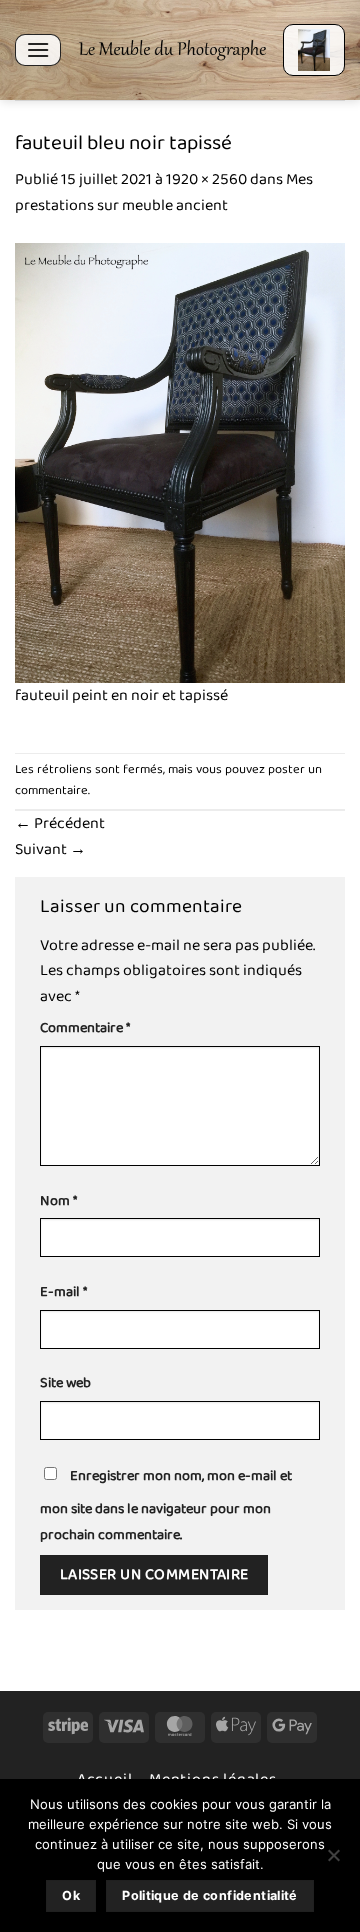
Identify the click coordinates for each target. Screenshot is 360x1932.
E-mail (63, 1292)
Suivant (50, 849)
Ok (71, 1895)
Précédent (60, 823)
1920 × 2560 (206, 179)
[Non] (333, 1861)
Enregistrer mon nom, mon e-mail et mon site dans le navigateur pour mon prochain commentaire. (166, 1505)
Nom (58, 1201)
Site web (65, 1383)
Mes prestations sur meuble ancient (164, 192)
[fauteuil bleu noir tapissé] (180, 461)
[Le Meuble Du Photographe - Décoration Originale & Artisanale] (172, 50)
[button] (38, 49)
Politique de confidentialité (210, 1895)
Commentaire (85, 1028)
